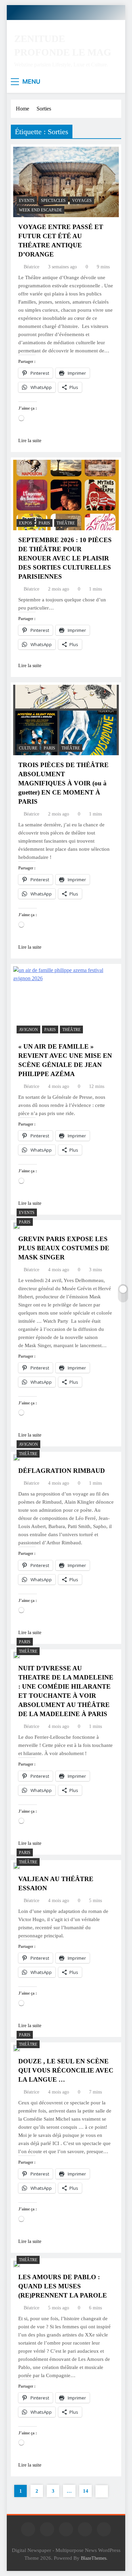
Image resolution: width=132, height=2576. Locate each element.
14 (86, 2491)
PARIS (44, 523)
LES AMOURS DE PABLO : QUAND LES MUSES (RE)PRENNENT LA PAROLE (63, 2286)
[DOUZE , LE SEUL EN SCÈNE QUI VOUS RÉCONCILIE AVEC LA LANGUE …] (17, 2048)
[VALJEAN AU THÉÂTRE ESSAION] (17, 1866)
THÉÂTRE (66, 523)
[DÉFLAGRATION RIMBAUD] (17, 1458)
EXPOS (26, 523)
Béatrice (31, 267)
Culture (28, 748)
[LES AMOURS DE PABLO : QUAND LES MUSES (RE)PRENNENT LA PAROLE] (17, 2264)
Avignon (28, 1030)
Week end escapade (40, 210)
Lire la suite (30, 441)
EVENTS (27, 201)
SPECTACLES (53, 201)
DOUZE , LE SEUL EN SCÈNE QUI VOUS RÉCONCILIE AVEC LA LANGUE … (66, 2070)
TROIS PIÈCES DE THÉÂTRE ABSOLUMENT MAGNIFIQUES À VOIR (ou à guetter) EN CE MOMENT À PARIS (63, 783)
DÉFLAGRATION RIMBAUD (62, 1471)
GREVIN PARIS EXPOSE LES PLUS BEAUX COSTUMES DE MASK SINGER (64, 1248)
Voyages (82, 201)
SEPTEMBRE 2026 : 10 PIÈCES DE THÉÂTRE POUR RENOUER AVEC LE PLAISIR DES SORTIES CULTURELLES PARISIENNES (65, 558)
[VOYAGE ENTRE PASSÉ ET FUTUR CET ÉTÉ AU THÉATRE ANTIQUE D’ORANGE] (66, 182)
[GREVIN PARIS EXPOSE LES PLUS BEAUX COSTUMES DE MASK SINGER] (17, 1226)
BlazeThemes (94, 2558)
